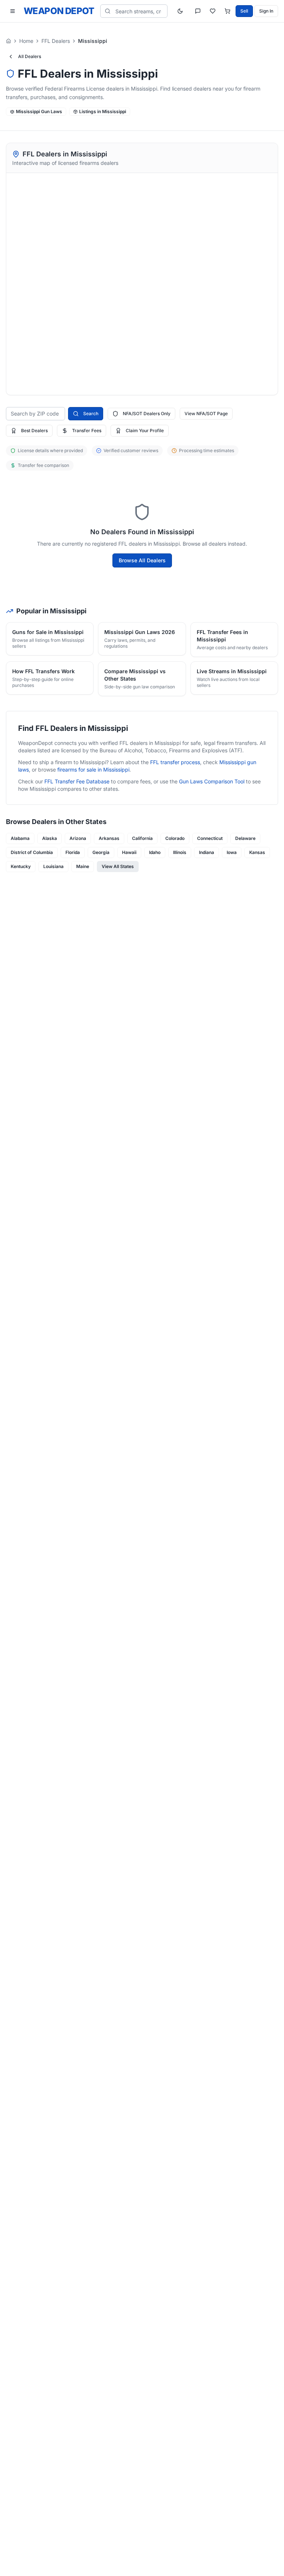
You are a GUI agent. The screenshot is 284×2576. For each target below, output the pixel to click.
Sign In (266, 11)
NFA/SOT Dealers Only (147, 413)
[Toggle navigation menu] (13, 11)
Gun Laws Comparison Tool (212, 781)
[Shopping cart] (227, 11)
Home (26, 41)
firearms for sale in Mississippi (93, 770)
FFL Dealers (56, 41)
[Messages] (198, 11)
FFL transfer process (175, 762)
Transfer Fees (87, 431)
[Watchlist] (213, 11)
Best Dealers (34, 431)
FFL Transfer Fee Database (77, 781)
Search (91, 413)
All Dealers (30, 56)
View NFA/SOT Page (206, 413)
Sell (244, 11)
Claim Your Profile (145, 431)
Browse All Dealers (142, 560)
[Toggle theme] (180, 11)
